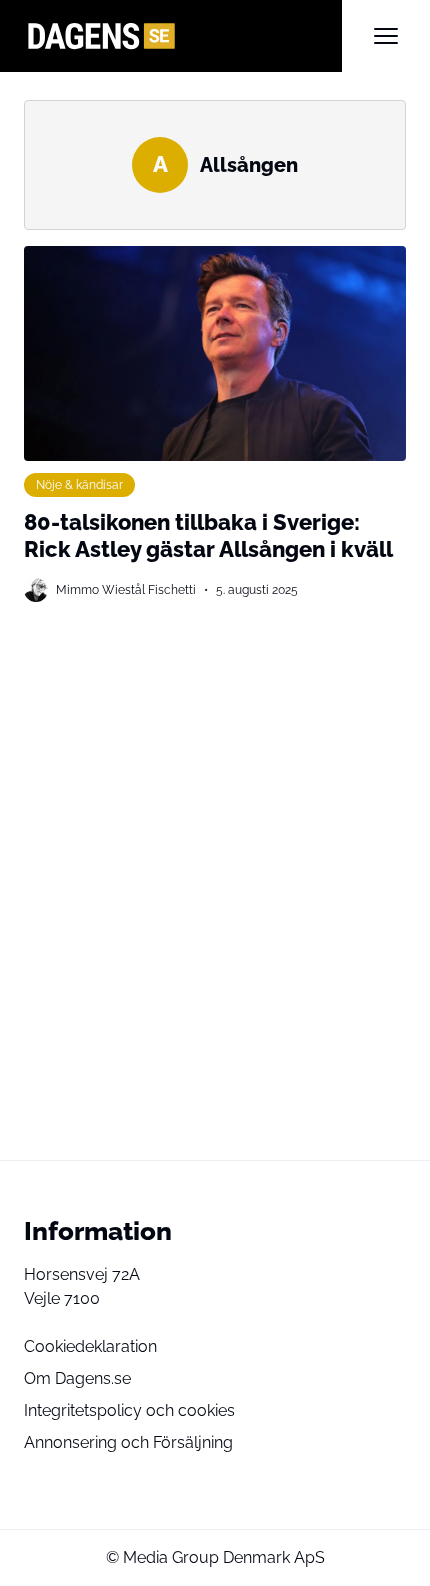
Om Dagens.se (77, 1378)
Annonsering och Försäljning (128, 1442)
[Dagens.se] (183, 36)
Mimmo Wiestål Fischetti (126, 589)
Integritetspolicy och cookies (129, 1410)
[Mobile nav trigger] (386, 36)
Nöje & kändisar (79, 484)
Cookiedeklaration (90, 1346)
